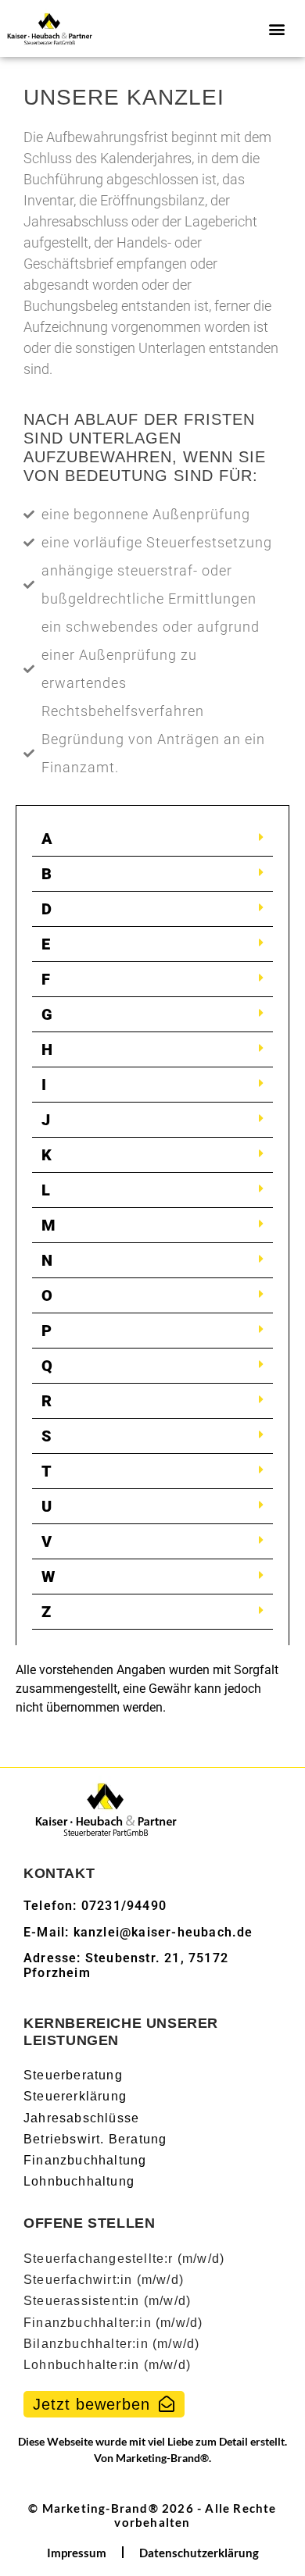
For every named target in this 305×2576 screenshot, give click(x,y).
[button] (277, 29)
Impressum (77, 2553)
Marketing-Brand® (162, 2458)
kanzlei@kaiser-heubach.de (163, 1932)
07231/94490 (124, 1906)
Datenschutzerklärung (199, 2553)
